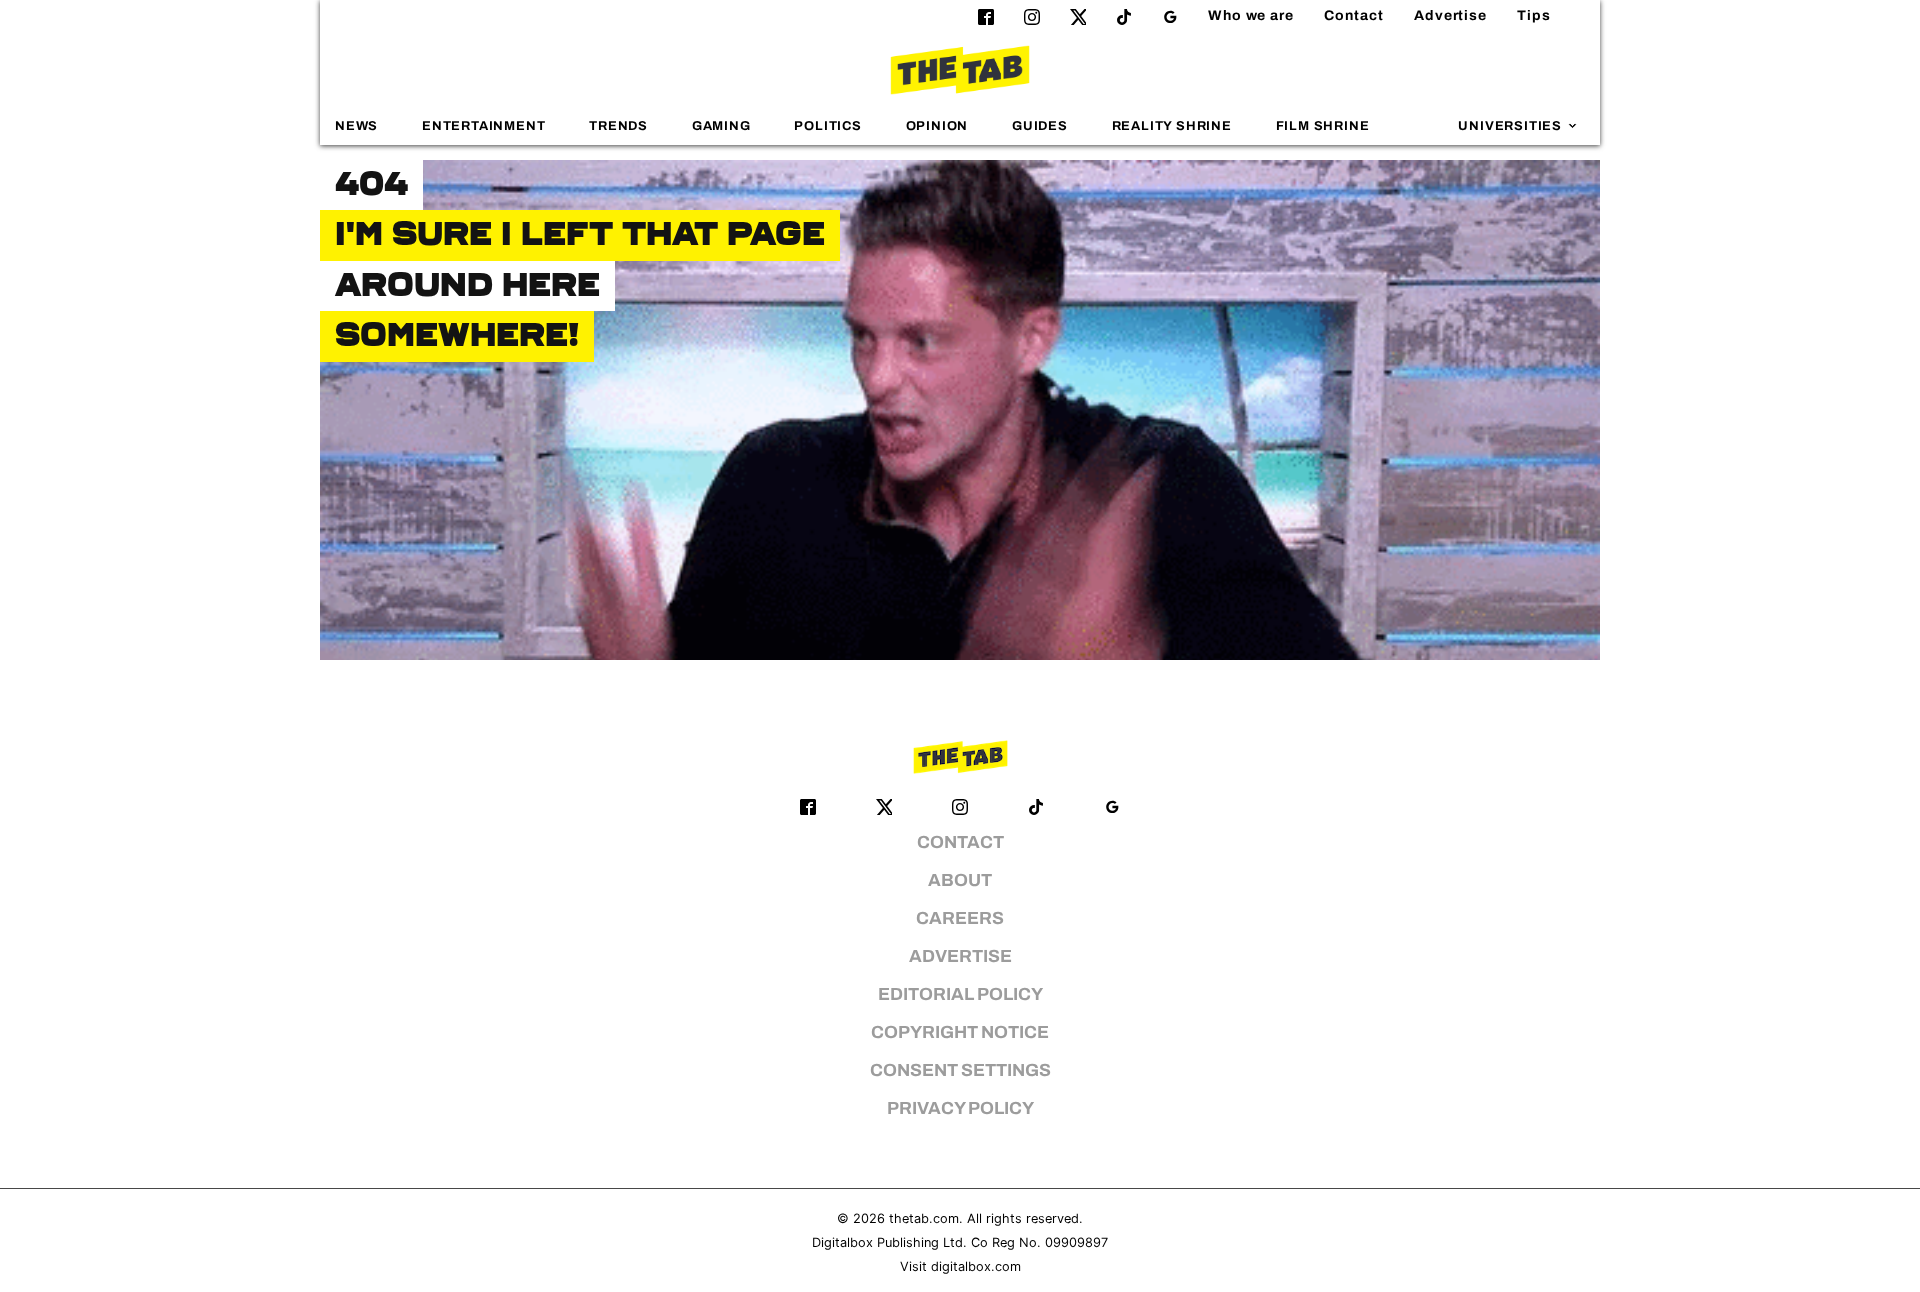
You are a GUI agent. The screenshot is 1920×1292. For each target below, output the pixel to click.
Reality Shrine (1172, 126)
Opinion (937, 126)
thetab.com (924, 1218)
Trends (618, 126)
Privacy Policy (960, 1108)
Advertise (1450, 15)
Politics (827, 126)
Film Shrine (1323, 126)
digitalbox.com (976, 1266)
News (356, 126)
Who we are (1251, 15)
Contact (1354, 15)
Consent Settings (960, 1070)
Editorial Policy (960, 994)
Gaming (721, 126)
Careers (960, 918)
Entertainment (484, 126)
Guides (1040, 126)
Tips (1534, 15)
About (960, 880)
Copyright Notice (960, 1032)
